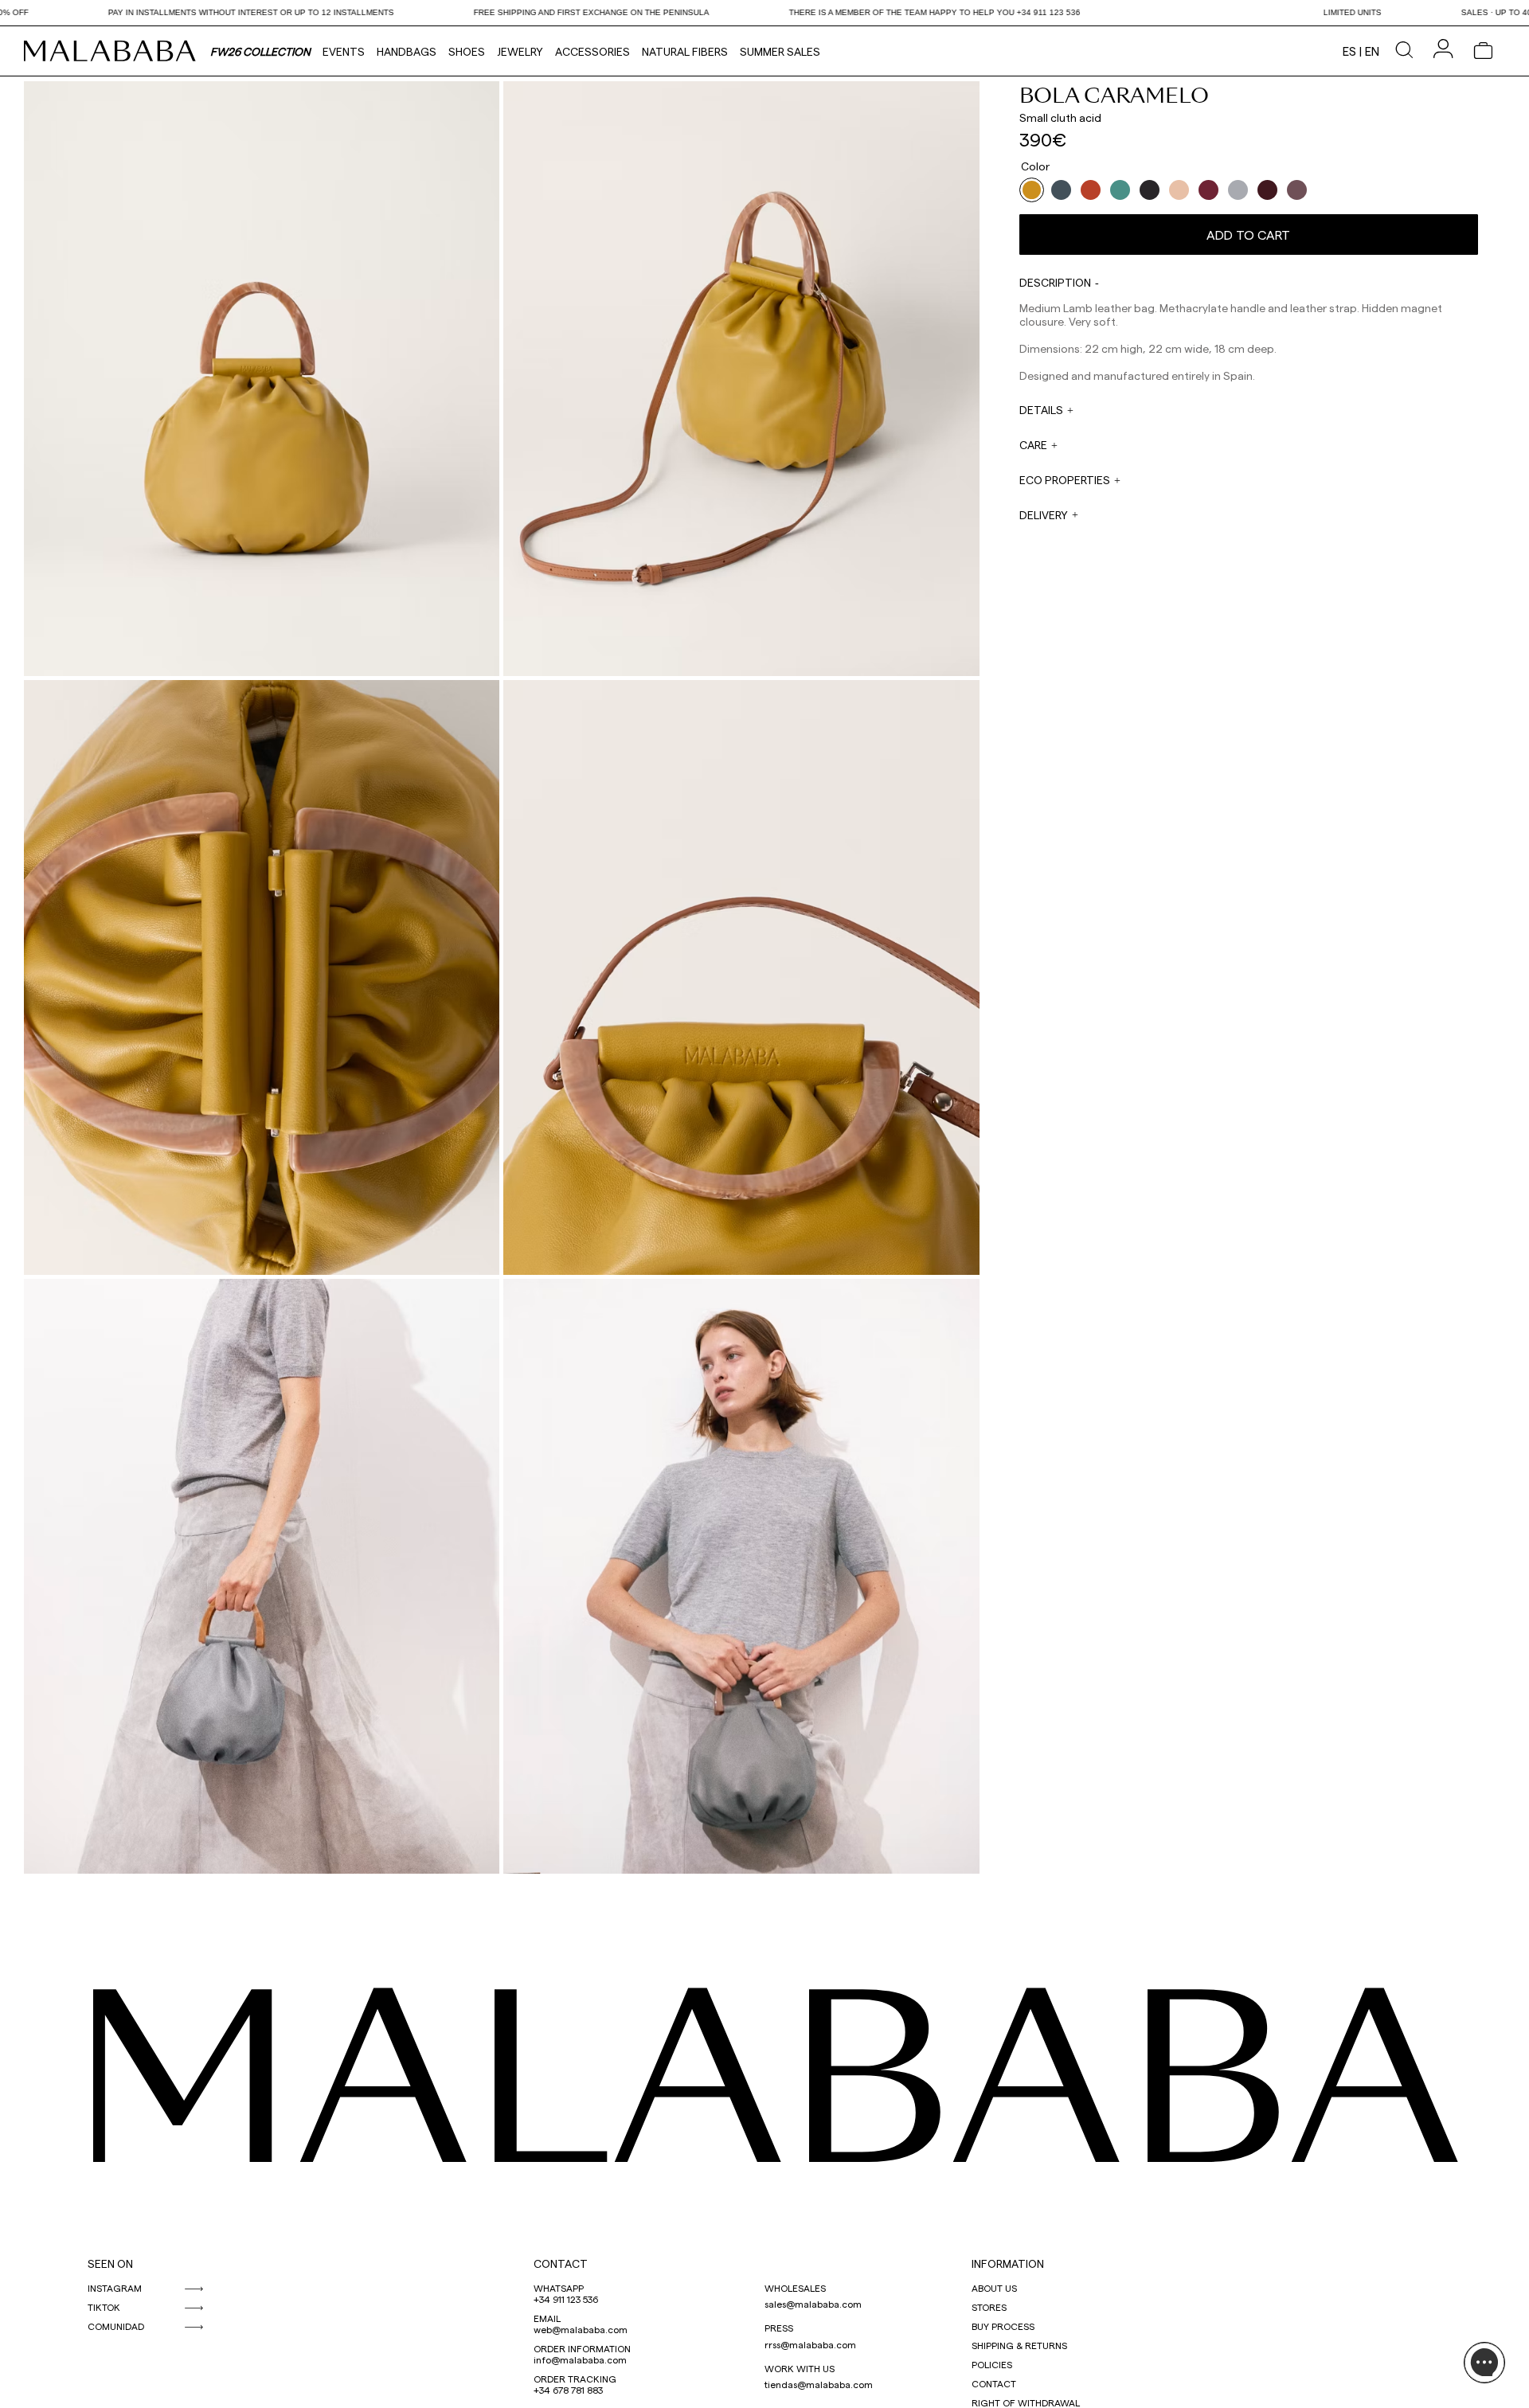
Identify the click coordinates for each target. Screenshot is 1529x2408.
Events (344, 51)
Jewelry (520, 51)
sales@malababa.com (813, 2304)
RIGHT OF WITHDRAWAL (1026, 2402)
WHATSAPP (559, 2288)
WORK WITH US (800, 2368)
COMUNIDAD (116, 2326)
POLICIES (992, 2364)
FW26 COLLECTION (260, 51)
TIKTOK (104, 2307)
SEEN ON (110, 2263)
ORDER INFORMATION (582, 2348)
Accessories (592, 51)
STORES (989, 2307)
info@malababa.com (580, 2359)
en (1372, 51)
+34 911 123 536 (566, 2299)
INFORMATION (1008, 2263)
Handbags (407, 51)
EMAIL (547, 2318)
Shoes (467, 51)
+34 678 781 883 (568, 2390)
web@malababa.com (581, 2329)
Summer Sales (780, 51)
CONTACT (561, 2263)
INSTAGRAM (115, 2288)
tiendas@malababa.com (819, 2384)
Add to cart (1248, 235)
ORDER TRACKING (575, 2379)
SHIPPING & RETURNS (1019, 2345)
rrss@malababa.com (810, 2344)
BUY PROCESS (1003, 2326)
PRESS (779, 2328)
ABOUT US (994, 2288)
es (1349, 51)
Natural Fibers (685, 51)
